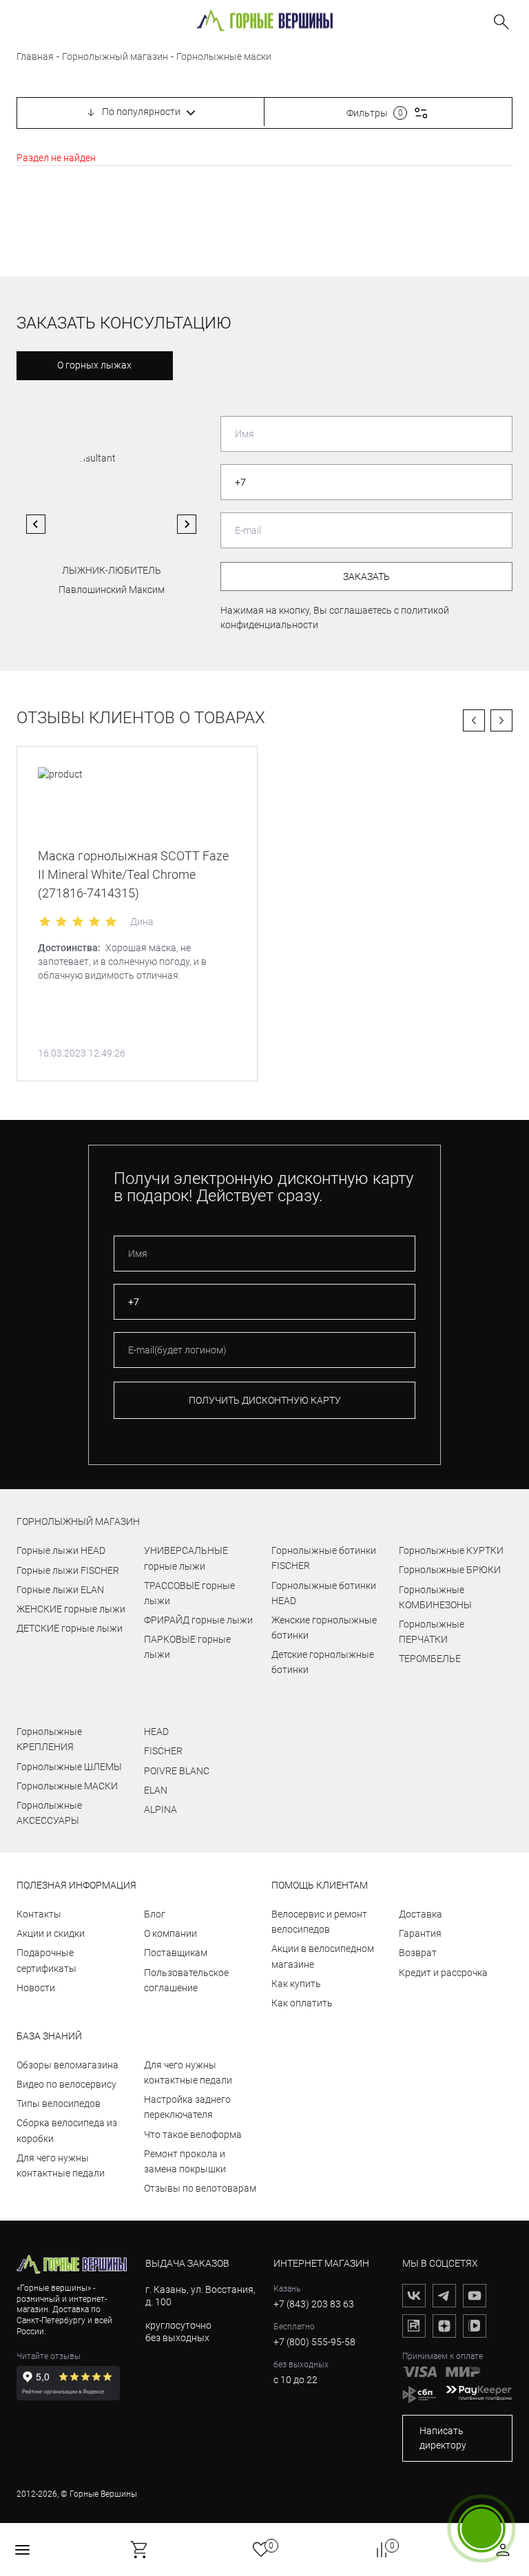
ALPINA (160, 1809)
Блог (155, 1914)
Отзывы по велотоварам (200, 2188)
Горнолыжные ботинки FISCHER (324, 1558)
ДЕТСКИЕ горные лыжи (70, 1628)
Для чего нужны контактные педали (61, 2165)
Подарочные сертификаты (46, 1960)
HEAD (156, 1732)
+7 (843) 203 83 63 (314, 2304)
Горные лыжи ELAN (60, 1590)
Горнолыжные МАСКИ (67, 1786)
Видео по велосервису (66, 2084)
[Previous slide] (36, 524)
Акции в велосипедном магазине (323, 1956)
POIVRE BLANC (177, 1771)
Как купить (296, 1984)
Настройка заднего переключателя (187, 2107)
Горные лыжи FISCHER (68, 1570)
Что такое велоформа (193, 2134)
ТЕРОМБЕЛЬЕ (430, 1659)
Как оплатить (302, 2003)
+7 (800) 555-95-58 (314, 2342)
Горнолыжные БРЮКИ (450, 1570)
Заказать (366, 577)
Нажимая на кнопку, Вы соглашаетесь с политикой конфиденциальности (335, 617)
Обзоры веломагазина (68, 2065)
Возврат (418, 1953)
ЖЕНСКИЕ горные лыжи (71, 1609)
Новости (36, 1988)
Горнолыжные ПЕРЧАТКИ (432, 1632)
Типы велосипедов (59, 2104)
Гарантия (420, 1933)
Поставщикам (176, 1953)
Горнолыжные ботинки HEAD (324, 1593)
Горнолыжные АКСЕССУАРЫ (49, 1813)
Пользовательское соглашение (186, 1980)
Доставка (421, 1914)
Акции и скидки (51, 1933)
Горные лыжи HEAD (61, 1550)
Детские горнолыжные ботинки (323, 1662)
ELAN (156, 1790)
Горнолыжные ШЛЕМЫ (69, 1767)
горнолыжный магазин (78, 1521)
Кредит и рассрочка (443, 1973)
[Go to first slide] (187, 524)
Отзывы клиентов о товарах (141, 718)
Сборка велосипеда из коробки (67, 2130)
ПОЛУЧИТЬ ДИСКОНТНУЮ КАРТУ (265, 1400)
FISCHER (163, 1751)
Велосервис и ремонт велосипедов (319, 1922)
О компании (170, 1933)
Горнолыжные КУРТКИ (451, 1550)
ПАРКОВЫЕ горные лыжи (187, 1647)
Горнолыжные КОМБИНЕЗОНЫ (435, 1597)
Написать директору (443, 2438)
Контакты (39, 1914)
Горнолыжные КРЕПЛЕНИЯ (49, 1739)
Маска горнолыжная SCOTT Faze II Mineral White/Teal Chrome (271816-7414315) (133, 874)
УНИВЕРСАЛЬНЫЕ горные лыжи (186, 1558)
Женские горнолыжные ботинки (324, 1628)
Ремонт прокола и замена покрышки (185, 2161)
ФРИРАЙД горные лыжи (198, 1620)
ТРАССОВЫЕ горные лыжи (189, 1593)
